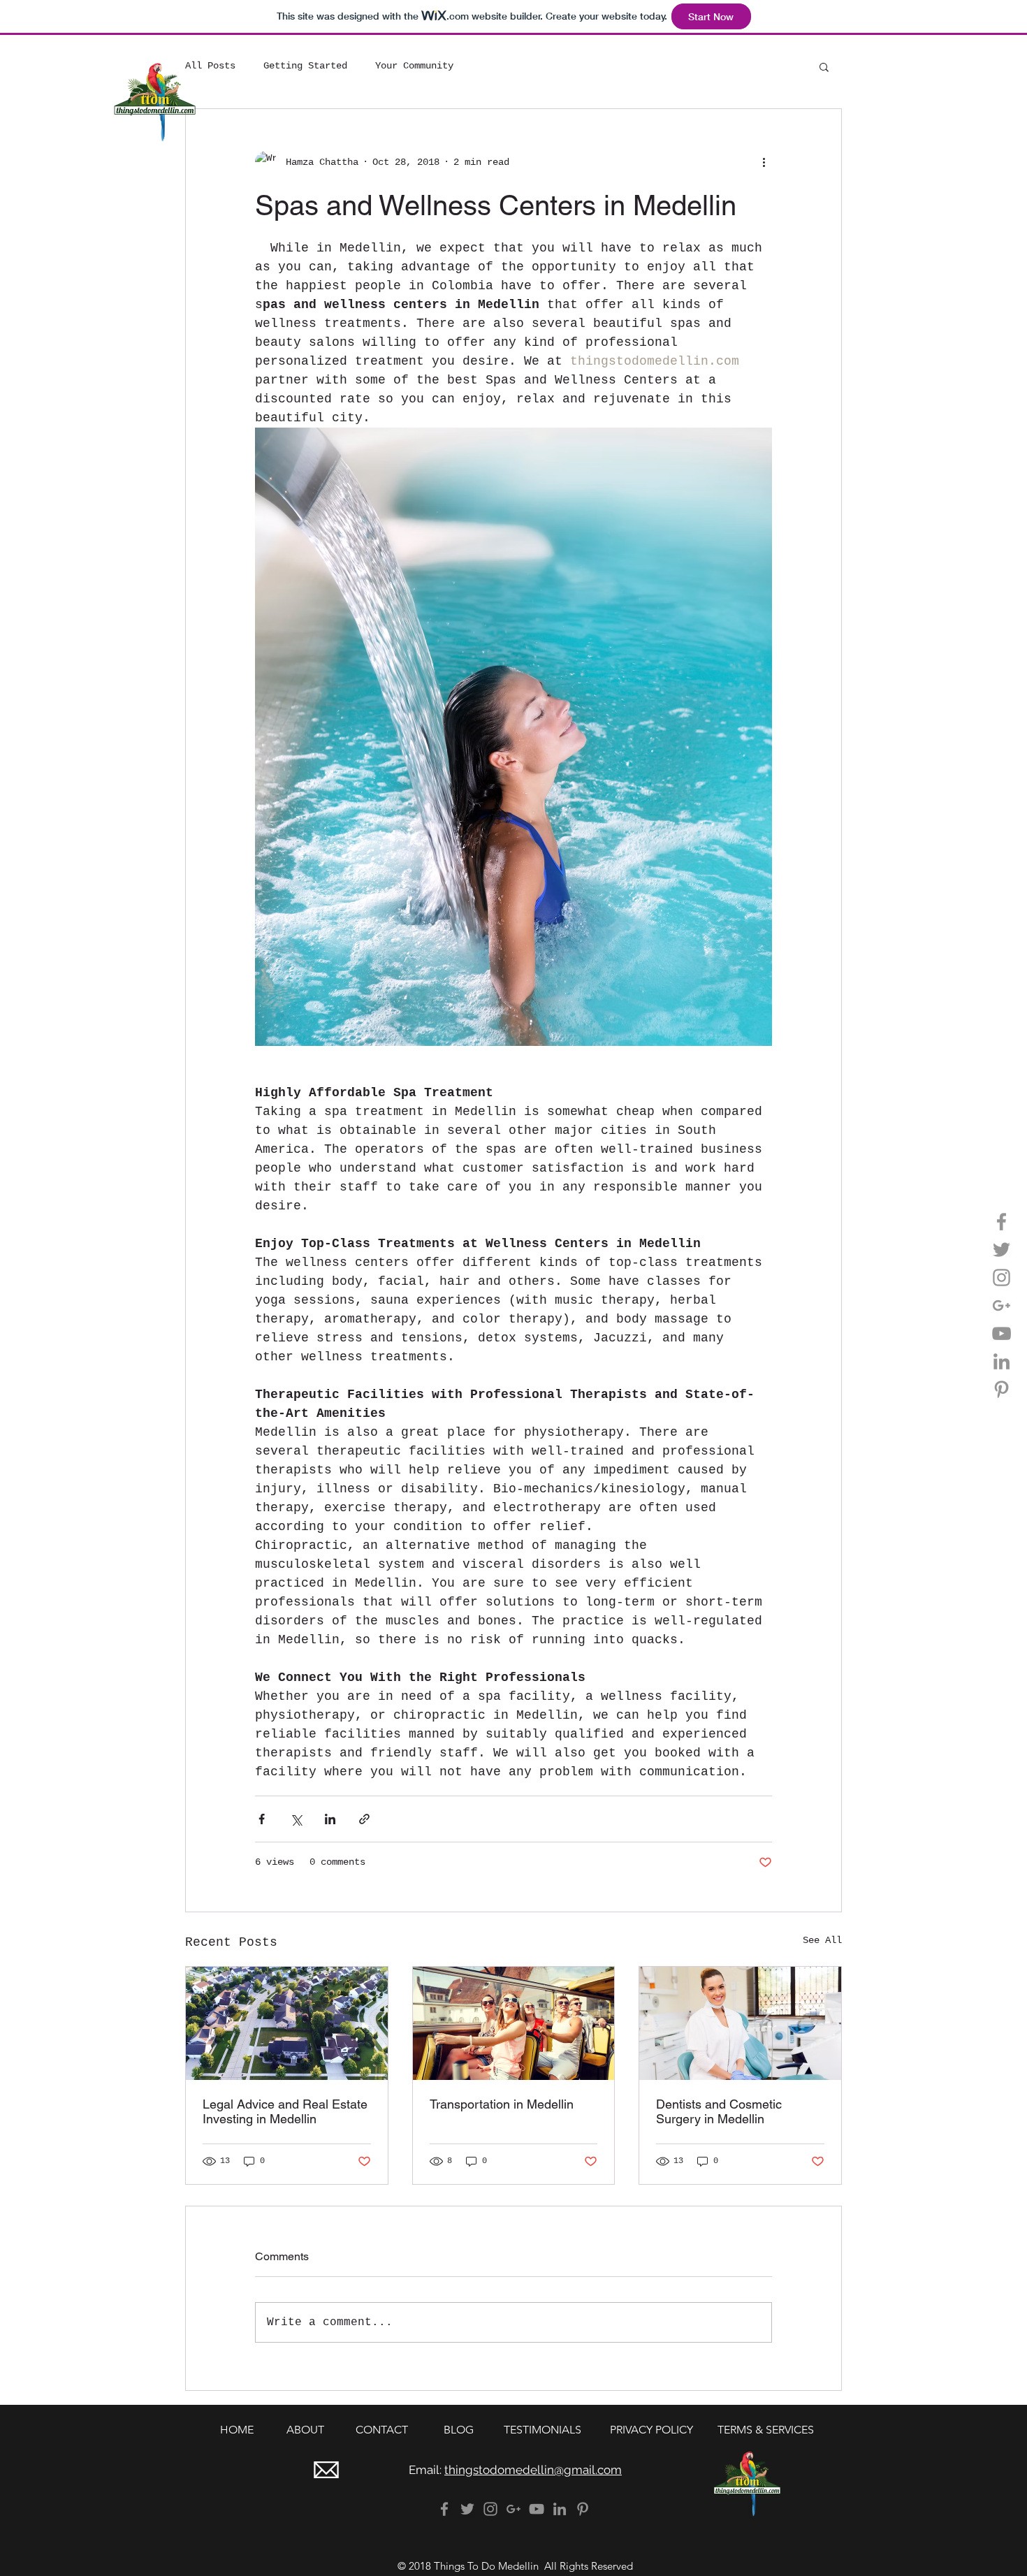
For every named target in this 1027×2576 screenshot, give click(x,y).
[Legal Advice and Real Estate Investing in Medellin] (287, 2023)
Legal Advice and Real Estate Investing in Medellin (285, 2111)
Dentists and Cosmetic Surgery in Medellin (719, 2111)
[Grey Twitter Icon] (1001, 1250)
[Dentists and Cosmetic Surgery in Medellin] (740, 2023)
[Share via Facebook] (262, 1819)
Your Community (414, 66)
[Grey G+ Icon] (1001, 1305)
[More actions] (764, 162)
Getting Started (305, 66)
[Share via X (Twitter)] (296, 1819)
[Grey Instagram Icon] (1001, 1278)
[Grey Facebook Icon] (1001, 1222)
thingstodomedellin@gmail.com (533, 2470)
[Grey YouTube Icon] (1001, 1333)
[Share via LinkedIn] (330, 1819)
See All (822, 1940)
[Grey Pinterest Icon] (1001, 1389)
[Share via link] (364, 1819)
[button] (824, 66)
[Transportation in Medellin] (514, 2023)
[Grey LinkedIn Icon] (1001, 1361)
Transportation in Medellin (502, 2104)
